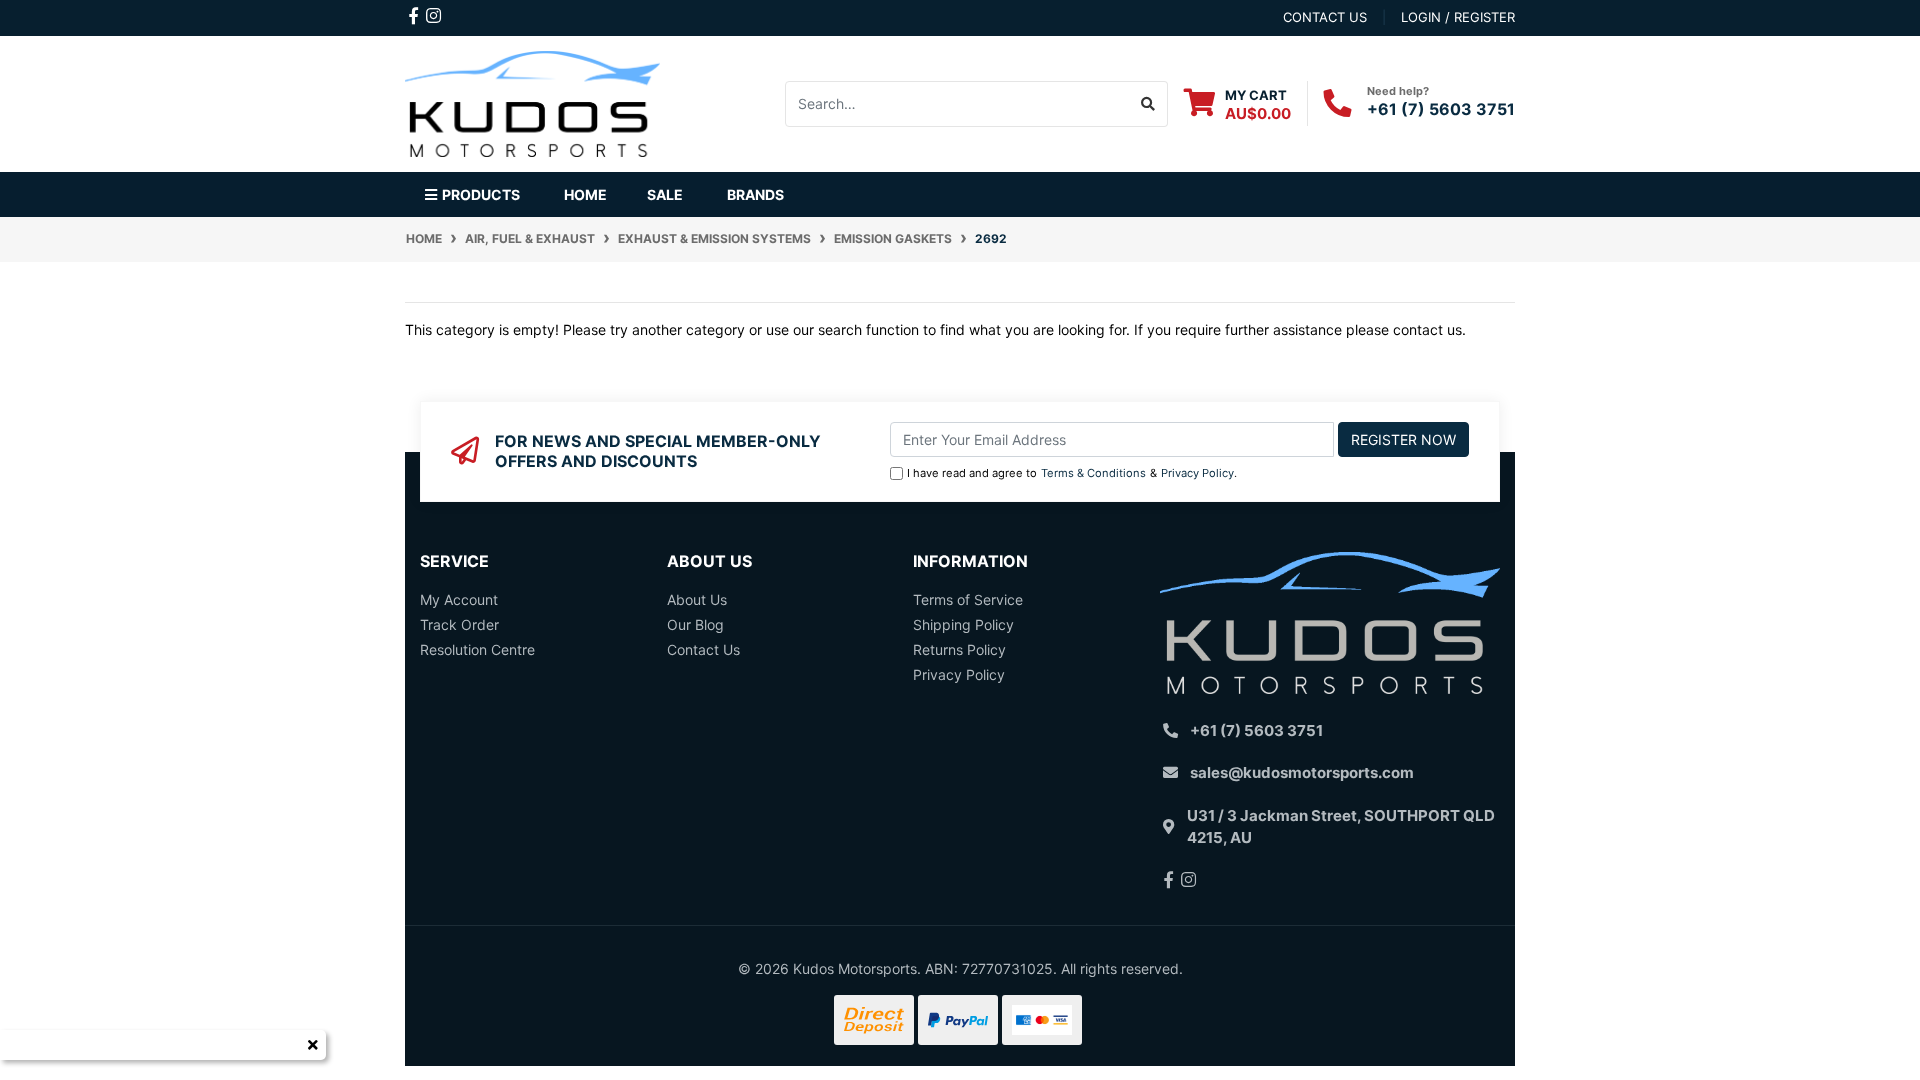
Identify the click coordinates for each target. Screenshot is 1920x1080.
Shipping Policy (963, 624)
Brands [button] (755, 194)
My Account (459, 599)
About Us (697, 599)
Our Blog (695, 624)
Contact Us (703, 649)
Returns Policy (959, 649)
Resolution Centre (477, 649)
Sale (665, 194)
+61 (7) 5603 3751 (1441, 109)
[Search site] (1148, 104)
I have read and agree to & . (1072, 473)
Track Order (459, 624)
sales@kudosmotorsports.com (1302, 772)
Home (585, 194)
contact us (1325, 17)
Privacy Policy (1197, 473)
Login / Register (1458, 17)
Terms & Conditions (1093, 473)
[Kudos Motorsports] (532, 101)
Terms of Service (968, 599)
